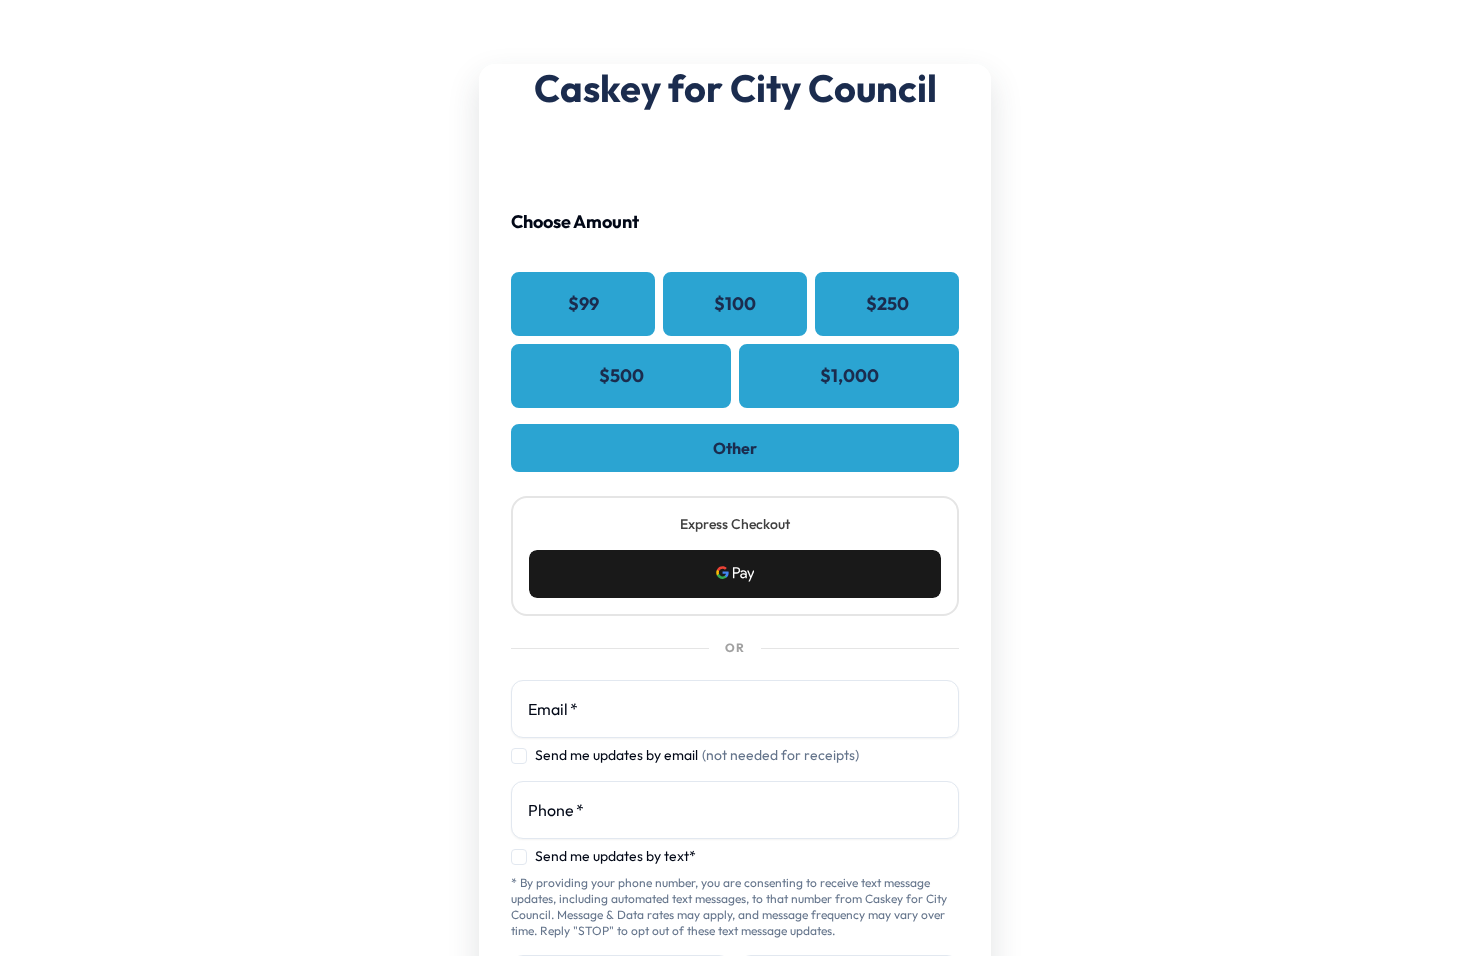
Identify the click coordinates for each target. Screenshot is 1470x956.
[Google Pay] (735, 574)
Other (735, 448)
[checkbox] (519, 756)
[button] (735, 574)
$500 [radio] (621, 375)
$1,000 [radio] (849, 375)
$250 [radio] (887, 303)
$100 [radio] (735, 303)
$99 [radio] (583, 303)
